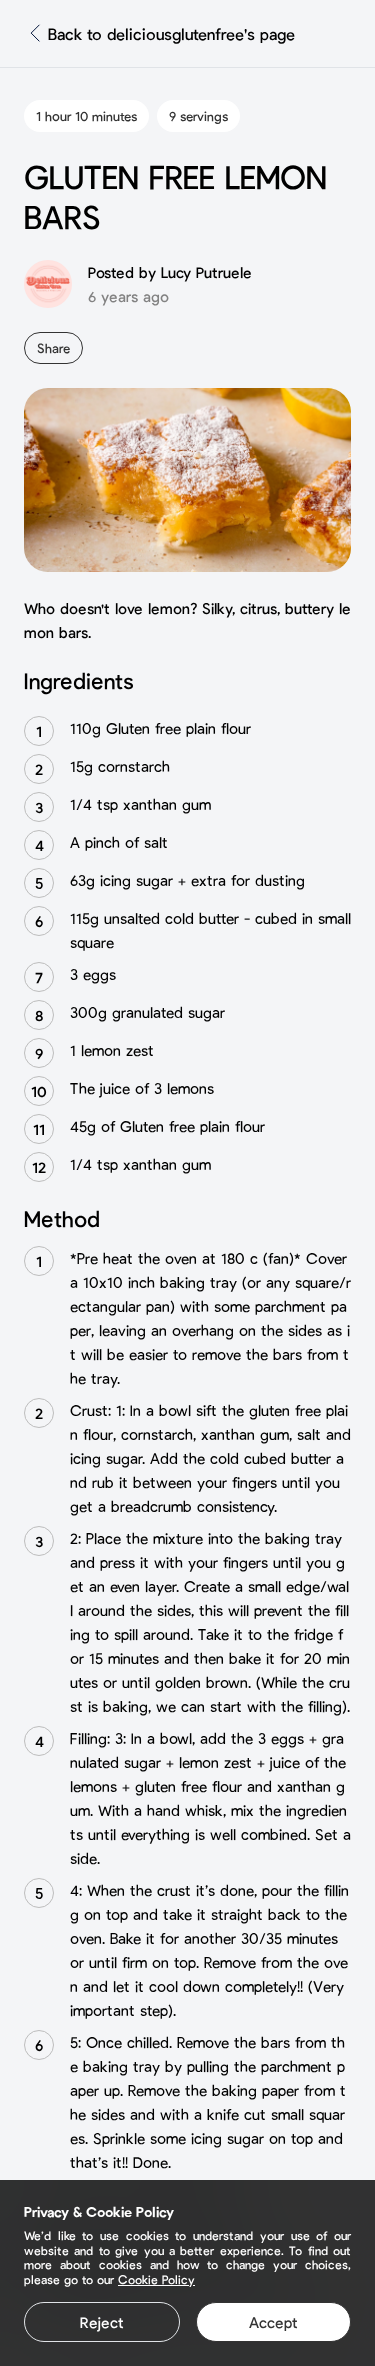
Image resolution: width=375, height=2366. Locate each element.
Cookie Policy (156, 2279)
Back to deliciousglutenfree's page (171, 33)
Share (53, 348)
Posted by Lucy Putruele (170, 272)
